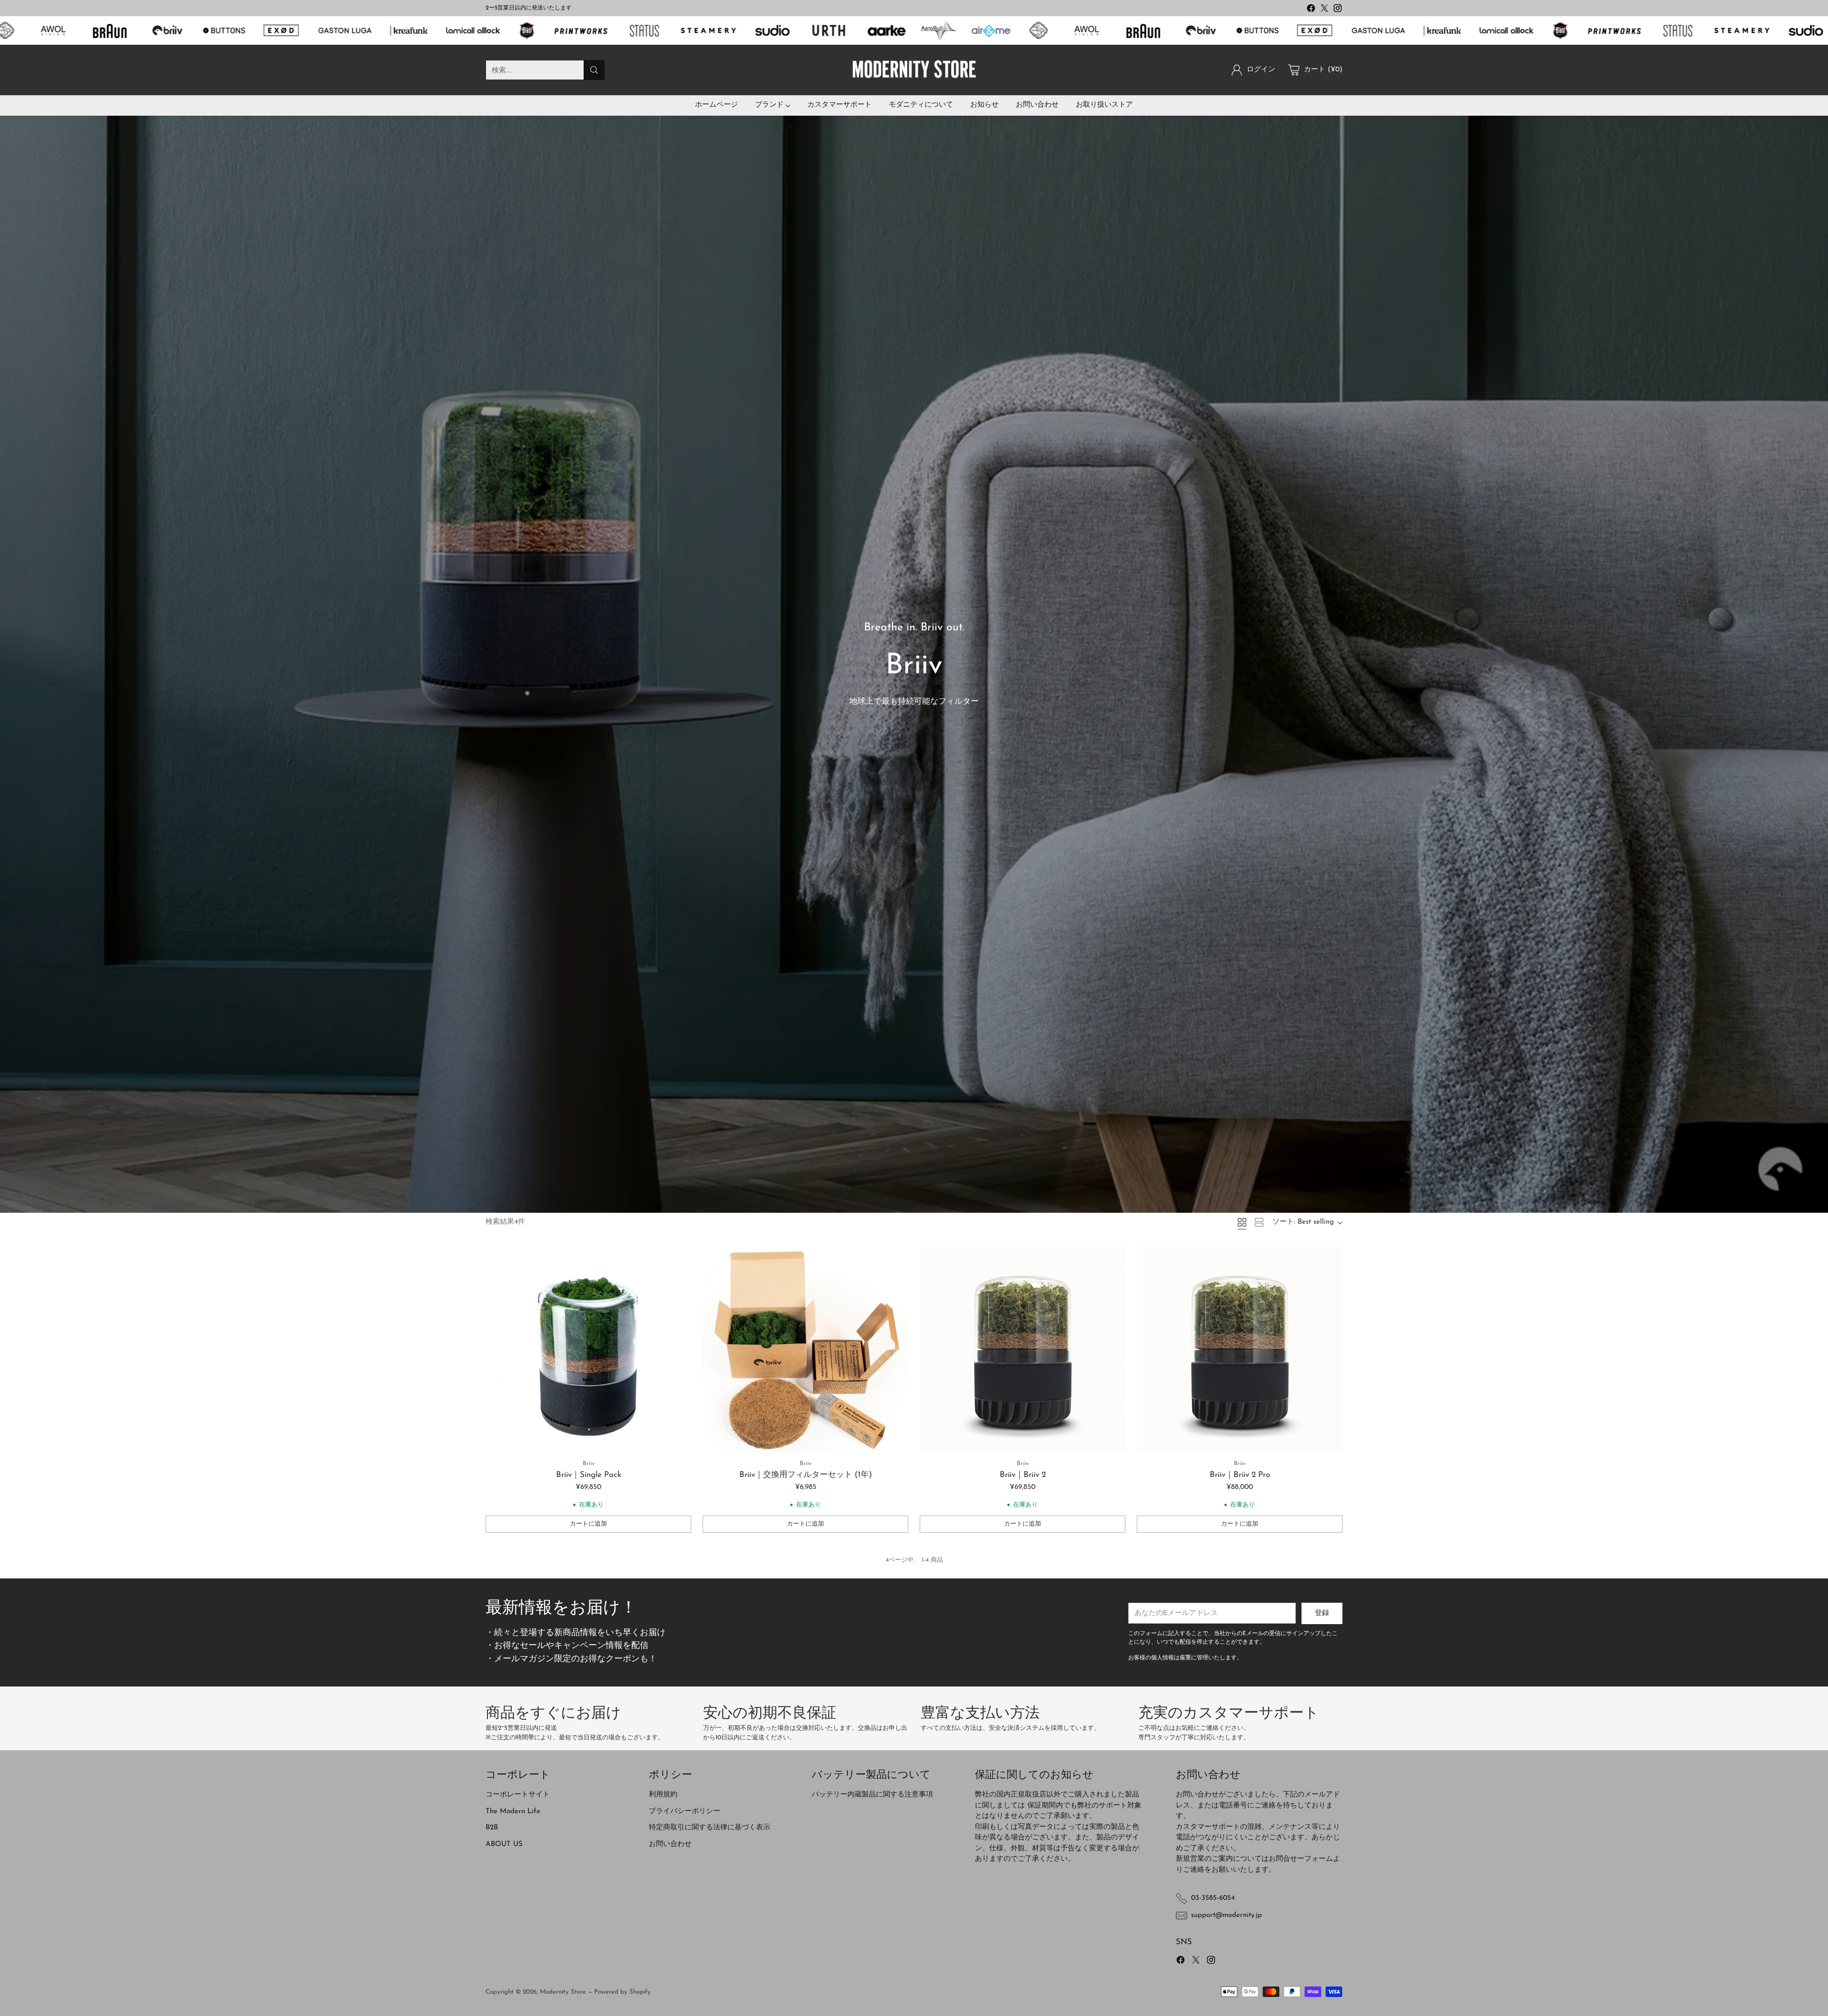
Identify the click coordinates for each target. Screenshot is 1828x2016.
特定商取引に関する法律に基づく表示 (710, 1828)
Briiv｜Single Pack (589, 1475)
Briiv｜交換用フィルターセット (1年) (806, 1475)
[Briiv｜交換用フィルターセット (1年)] (805, 1350)
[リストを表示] (1259, 1222)
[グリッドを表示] (1242, 1222)
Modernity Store (563, 1992)
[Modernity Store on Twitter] (1324, 10)
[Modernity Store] (914, 70)
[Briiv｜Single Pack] (588, 1350)
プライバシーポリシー (685, 1811)
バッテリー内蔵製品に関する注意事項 (872, 1795)
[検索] (594, 70)
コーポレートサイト (518, 1795)
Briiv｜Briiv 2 (1023, 1475)
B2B (492, 1828)
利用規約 (663, 1795)
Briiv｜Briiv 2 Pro (1240, 1475)
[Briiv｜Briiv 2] (1023, 1350)
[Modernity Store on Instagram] (1338, 10)
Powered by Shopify (622, 1992)
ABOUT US (504, 1844)
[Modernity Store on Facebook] (1311, 10)
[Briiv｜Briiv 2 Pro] (1240, 1350)
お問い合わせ (670, 1844)
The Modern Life (513, 1811)
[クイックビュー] (679, 1259)
